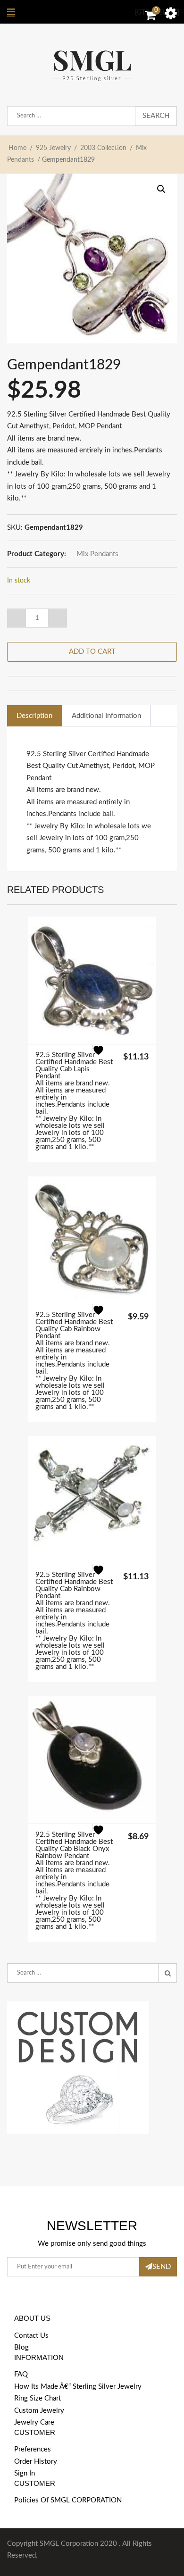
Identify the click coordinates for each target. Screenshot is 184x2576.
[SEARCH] (167, 1973)
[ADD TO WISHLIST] (104, 1056)
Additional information (106, 716)
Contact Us (31, 2336)
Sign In (25, 2473)
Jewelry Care (34, 2422)
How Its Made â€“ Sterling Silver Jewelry (78, 2387)
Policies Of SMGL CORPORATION (68, 2500)
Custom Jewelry (39, 2411)
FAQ (21, 2374)
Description (34, 716)
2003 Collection (103, 148)
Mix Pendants (97, 554)
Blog (21, 2347)
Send (162, 2267)
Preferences (33, 2449)
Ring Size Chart (38, 2398)
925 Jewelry (53, 148)
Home (17, 148)
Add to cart (92, 652)
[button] (161, 189)
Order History (36, 2462)
